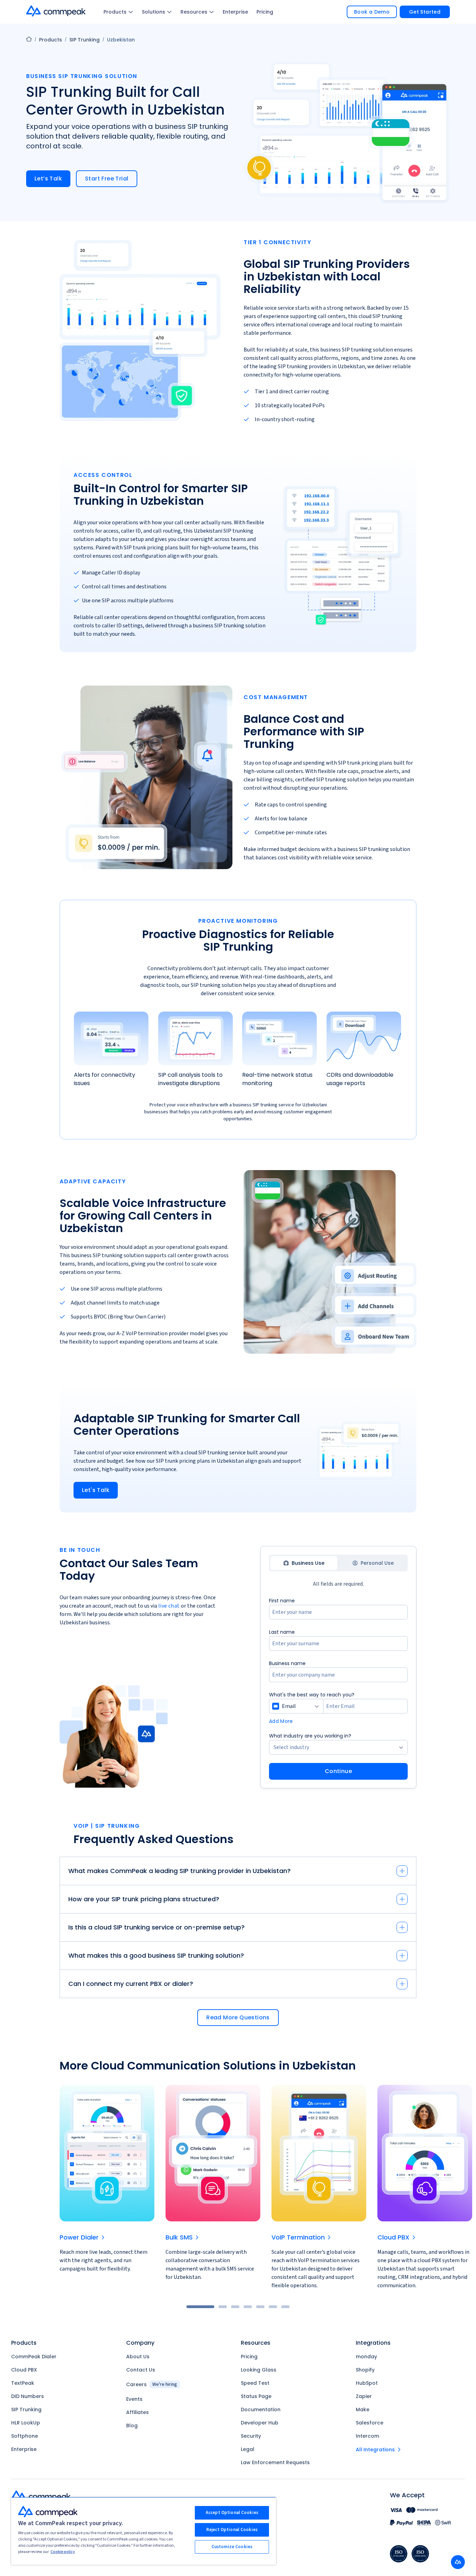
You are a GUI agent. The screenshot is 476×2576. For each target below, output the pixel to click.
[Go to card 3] (235, 2307)
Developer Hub (260, 2423)
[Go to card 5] (260, 2307)
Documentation (261, 2409)
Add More (281, 1721)
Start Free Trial (107, 179)
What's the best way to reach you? (312, 1695)
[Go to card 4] (248, 2307)
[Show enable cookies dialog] (458, 2562)
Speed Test (255, 2383)
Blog (132, 2426)
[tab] (304, 1563)
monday (366, 2357)
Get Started (425, 12)
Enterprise (235, 12)
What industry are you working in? (310, 1736)
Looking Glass (259, 2370)
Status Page (256, 2396)
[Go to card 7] (285, 2307)
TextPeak (23, 2383)
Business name (287, 1663)
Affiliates (137, 2412)
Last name (282, 1632)
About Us (138, 2357)
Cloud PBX (24, 2370)
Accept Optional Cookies (232, 2513)
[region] (144, 2531)
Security (251, 2436)
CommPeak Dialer (34, 2357)
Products (115, 12)
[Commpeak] (56, 11)
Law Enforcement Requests (275, 2462)
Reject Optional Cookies (232, 2530)
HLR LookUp (26, 2423)
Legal (248, 2449)
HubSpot (367, 2383)
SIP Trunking (85, 40)
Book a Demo (372, 12)
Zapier (364, 2396)
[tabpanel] (338, 1688)
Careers (152, 2384)
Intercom (367, 2436)
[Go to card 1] (200, 2307)
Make (363, 2409)
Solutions (153, 12)
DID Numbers (28, 2396)
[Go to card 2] (223, 2307)
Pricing (265, 12)
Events (134, 2399)
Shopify (365, 2370)
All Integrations (375, 2450)
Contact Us (141, 2370)
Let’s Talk (48, 179)
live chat (169, 1606)
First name (282, 1601)
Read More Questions (238, 2017)
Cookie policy (63, 2552)
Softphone (25, 2436)
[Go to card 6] (273, 2307)
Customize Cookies (232, 2547)
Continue (338, 1771)
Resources (194, 12)
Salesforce (370, 2423)
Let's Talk (96, 1490)
